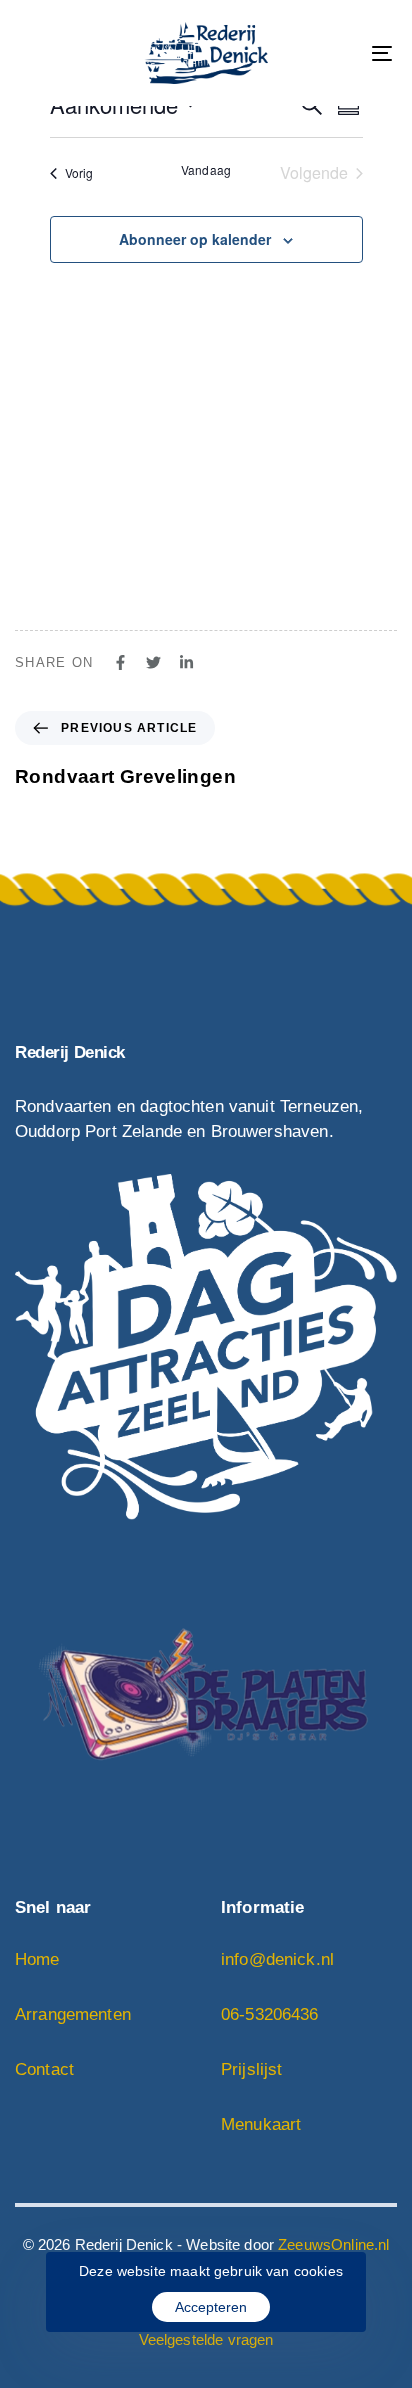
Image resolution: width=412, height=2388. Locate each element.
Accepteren (211, 2307)
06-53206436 (270, 2014)
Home (37, 1959)
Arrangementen (73, 2014)
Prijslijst (252, 2069)
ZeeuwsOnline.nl (333, 2244)
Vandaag (206, 170)
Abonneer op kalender (195, 239)
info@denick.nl (277, 1959)
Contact (44, 2069)
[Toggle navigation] (330, 53)
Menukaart (261, 2124)
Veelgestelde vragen (206, 2339)
